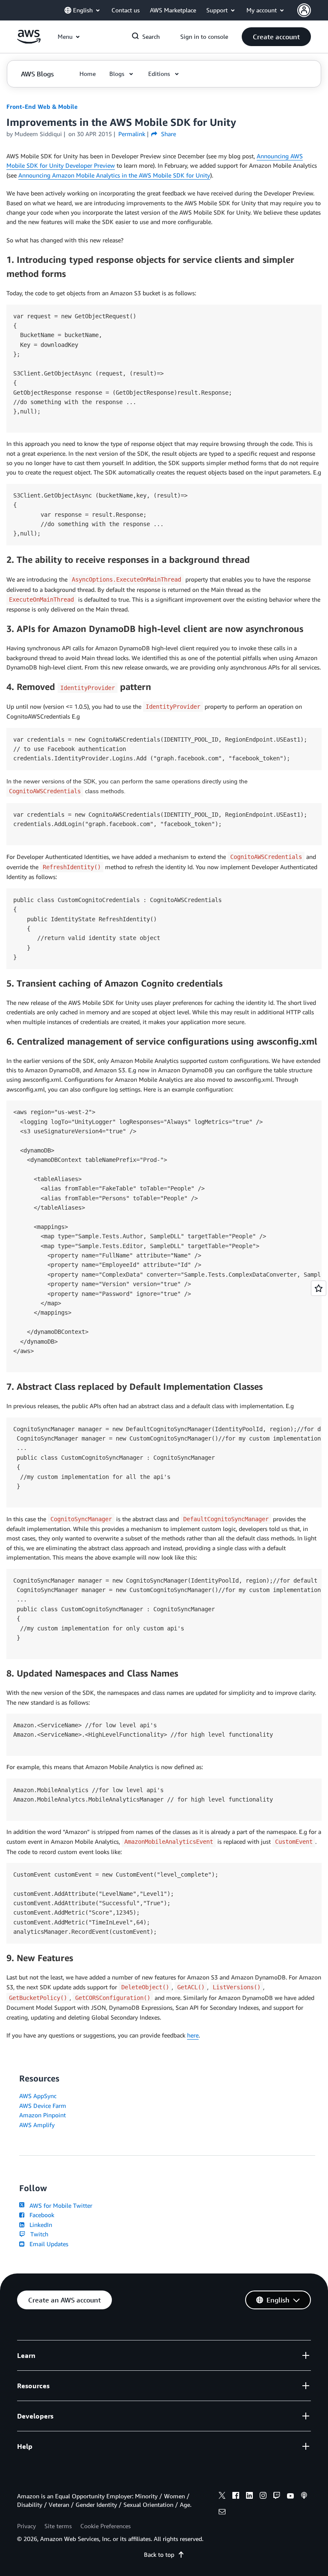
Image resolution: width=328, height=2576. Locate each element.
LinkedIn (39, 2225)
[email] (222, 2513)
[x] (222, 2497)
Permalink (132, 134)
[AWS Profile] (304, 10)
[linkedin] (249, 2497)
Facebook (40, 2215)
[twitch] (277, 2497)
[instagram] (263, 2497)
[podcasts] (304, 2497)
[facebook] (236, 2497)
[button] (276, 37)
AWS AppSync (38, 2096)
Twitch (38, 2234)
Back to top (159, 2554)
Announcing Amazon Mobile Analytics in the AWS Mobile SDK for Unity (114, 175)
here (193, 2035)
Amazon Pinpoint (42, 2115)
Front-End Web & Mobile (42, 106)
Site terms (58, 2526)
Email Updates (47, 2244)
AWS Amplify (37, 2125)
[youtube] (290, 2497)
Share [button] (167, 134)
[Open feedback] (319, 1288)
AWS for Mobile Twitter (59, 2205)
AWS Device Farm (43, 2106)
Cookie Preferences (105, 2526)
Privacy (26, 2526)
